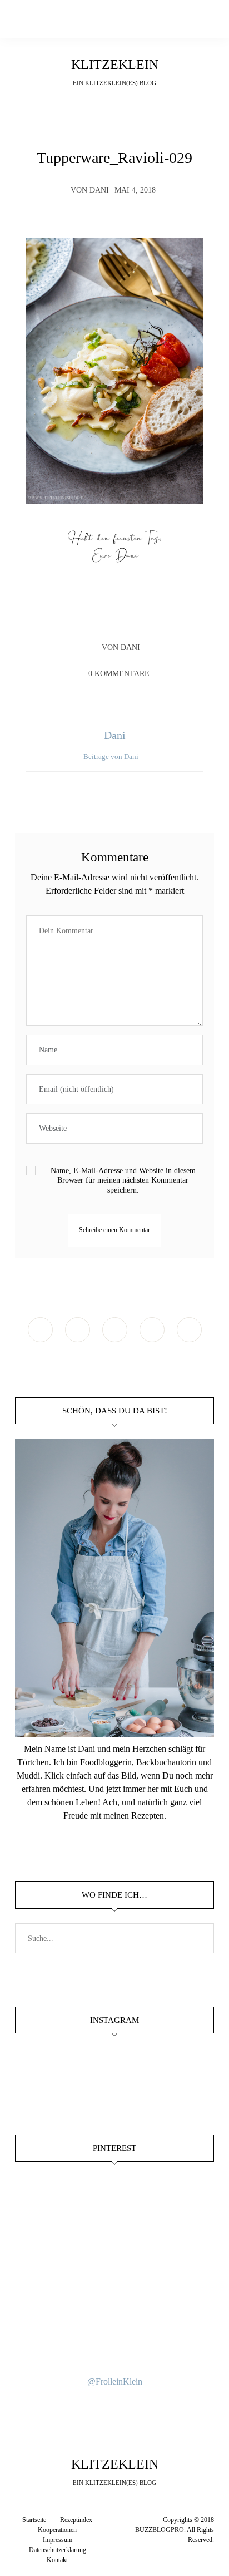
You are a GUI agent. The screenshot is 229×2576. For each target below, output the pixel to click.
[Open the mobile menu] (202, 19)
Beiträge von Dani (112, 757)
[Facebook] (83, 615)
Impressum (58, 2540)
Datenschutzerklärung (58, 2550)
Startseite (34, 2520)
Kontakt (57, 2560)
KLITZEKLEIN (115, 65)
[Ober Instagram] (115, 1330)
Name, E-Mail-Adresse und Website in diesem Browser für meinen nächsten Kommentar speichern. (123, 1180)
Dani (99, 190)
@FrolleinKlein (115, 2382)
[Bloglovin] (189, 1330)
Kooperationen (57, 2530)
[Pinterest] (125, 615)
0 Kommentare (119, 674)
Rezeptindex (76, 2520)
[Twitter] (104, 615)
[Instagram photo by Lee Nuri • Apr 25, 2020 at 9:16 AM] (114, 2342)
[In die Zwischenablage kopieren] (146, 615)
